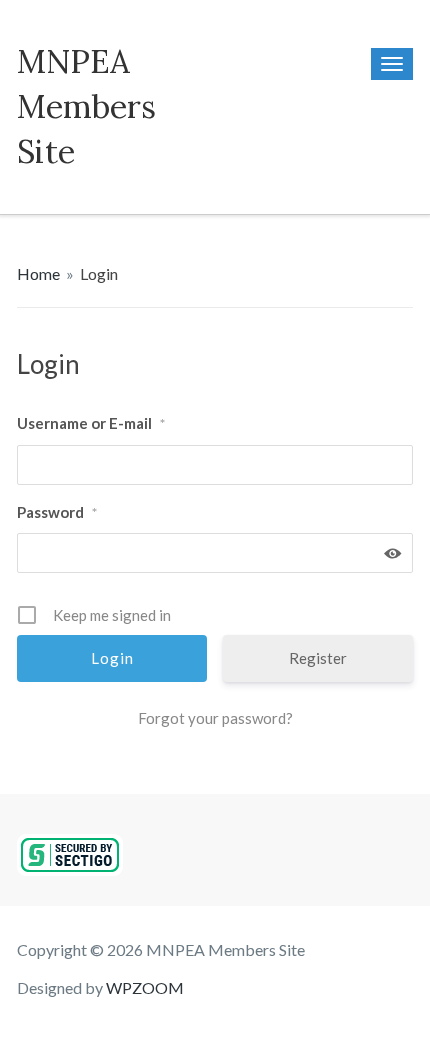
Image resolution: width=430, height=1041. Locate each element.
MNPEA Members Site (86, 106)
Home (38, 273)
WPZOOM (145, 987)
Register (318, 658)
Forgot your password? (215, 718)
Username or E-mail (91, 423)
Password (57, 512)
